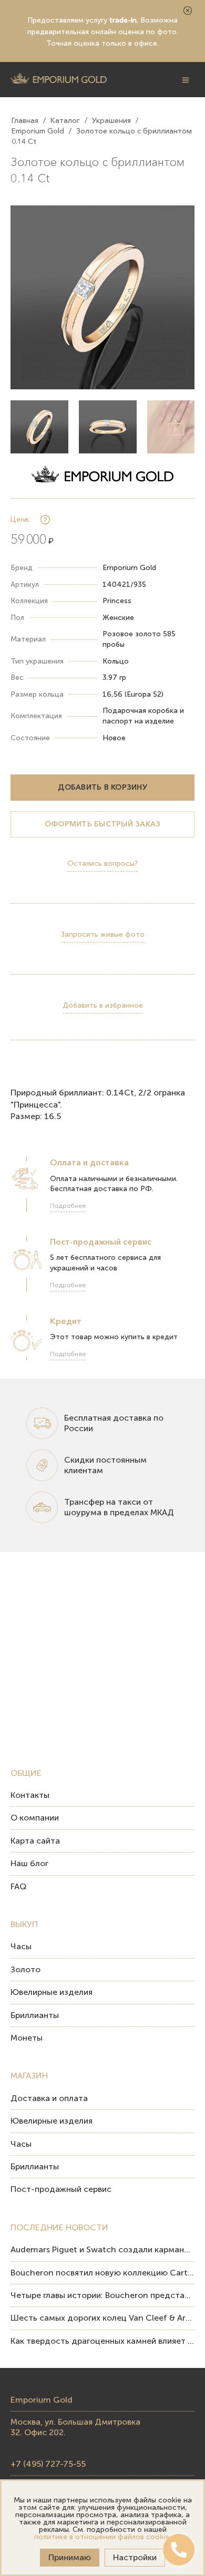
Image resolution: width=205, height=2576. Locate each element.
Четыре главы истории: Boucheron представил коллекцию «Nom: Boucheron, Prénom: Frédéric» (102, 2295)
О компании (35, 1818)
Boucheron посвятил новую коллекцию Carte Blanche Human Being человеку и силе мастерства (102, 2273)
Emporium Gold (38, 131)
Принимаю (70, 2557)
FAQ (18, 1886)
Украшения (111, 120)
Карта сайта (35, 1841)
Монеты (27, 2038)
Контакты (30, 1795)
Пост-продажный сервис (61, 2189)
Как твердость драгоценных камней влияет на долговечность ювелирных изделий (102, 2341)
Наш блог (29, 1863)
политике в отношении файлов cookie (102, 2537)
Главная (25, 120)
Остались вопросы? (102, 863)
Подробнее (68, 1206)
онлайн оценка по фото (134, 32)
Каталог (65, 120)
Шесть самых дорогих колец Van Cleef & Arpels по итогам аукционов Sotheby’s (102, 2318)
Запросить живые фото (103, 934)
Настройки (135, 2557)
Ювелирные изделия (52, 1992)
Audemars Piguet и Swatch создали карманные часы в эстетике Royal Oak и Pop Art (102, 2249)
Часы (21, 1946)
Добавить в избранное (103, 1005)
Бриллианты (35, 2015)
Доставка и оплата (49, 2098)
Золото (25, 1969)
